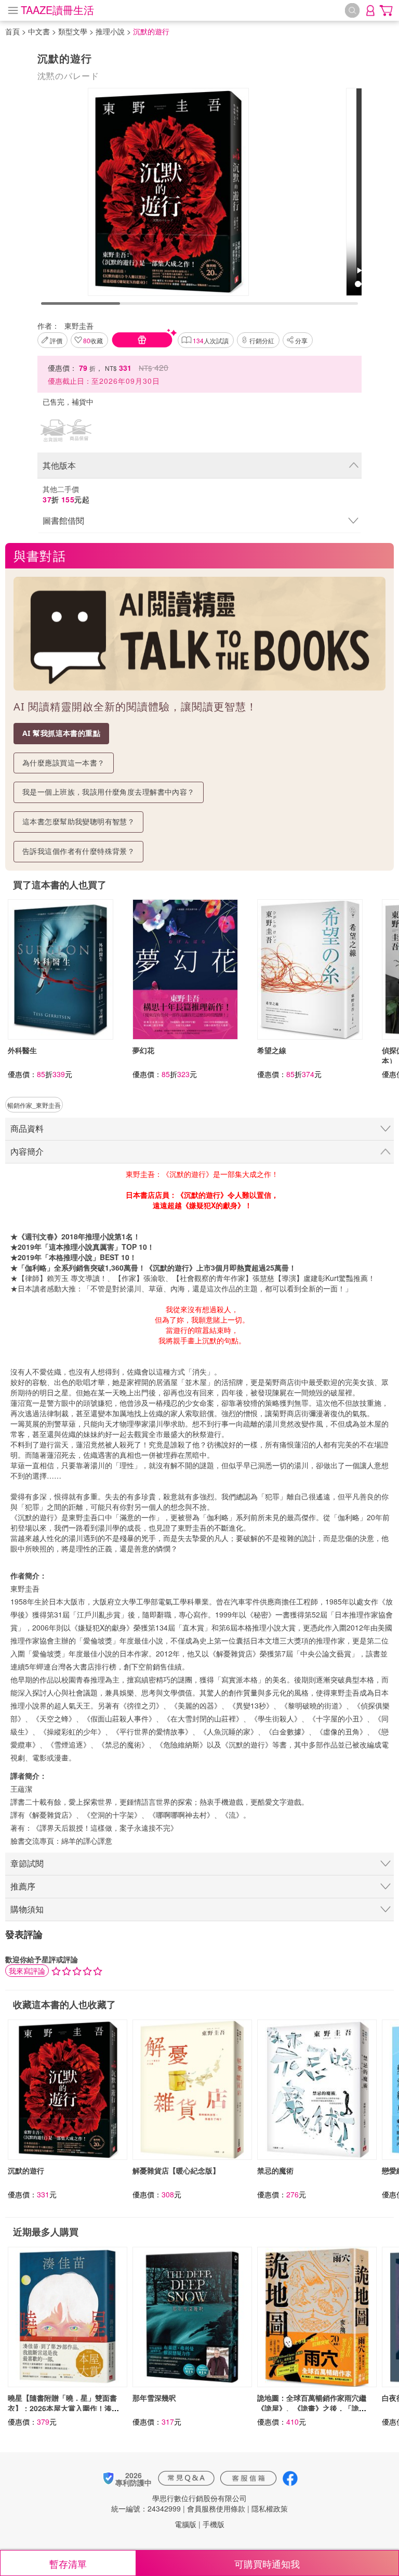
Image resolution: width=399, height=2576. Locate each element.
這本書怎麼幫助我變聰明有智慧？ (78, 821)
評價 (56, 340)
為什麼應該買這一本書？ (64, 763)
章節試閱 (27, 1863)
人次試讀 (211, 340)
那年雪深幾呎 (154, 2398)
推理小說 (110, 31)
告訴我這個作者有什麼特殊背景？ (78, 851)
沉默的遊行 (26, 2170)
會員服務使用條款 (216, 2508)
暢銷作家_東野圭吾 (34, 1105)
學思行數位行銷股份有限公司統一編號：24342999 (179, 2503)
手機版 (214, 2524)
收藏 (93, 340)
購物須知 (27, 1909)
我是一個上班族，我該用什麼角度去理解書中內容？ (109, 792)
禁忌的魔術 (275, 2170)
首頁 (12, 31)
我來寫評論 (27, 1971)
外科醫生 (22, 1050)
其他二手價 (66, 494)
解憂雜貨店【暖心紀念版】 (176, 2170)
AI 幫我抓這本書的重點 (61, 733)
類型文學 (73, 31)
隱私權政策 (270, 2508)
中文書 (39, 31)
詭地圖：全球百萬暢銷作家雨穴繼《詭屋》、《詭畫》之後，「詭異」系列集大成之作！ (312, 2408)
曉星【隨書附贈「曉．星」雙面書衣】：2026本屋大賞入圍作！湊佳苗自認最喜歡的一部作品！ (63, 2408)
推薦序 (23, 1886)
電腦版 (185, 2524)
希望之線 (272, 1050)
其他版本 (59, 465)
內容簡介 (27, 1151)
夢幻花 (143, 1050)
